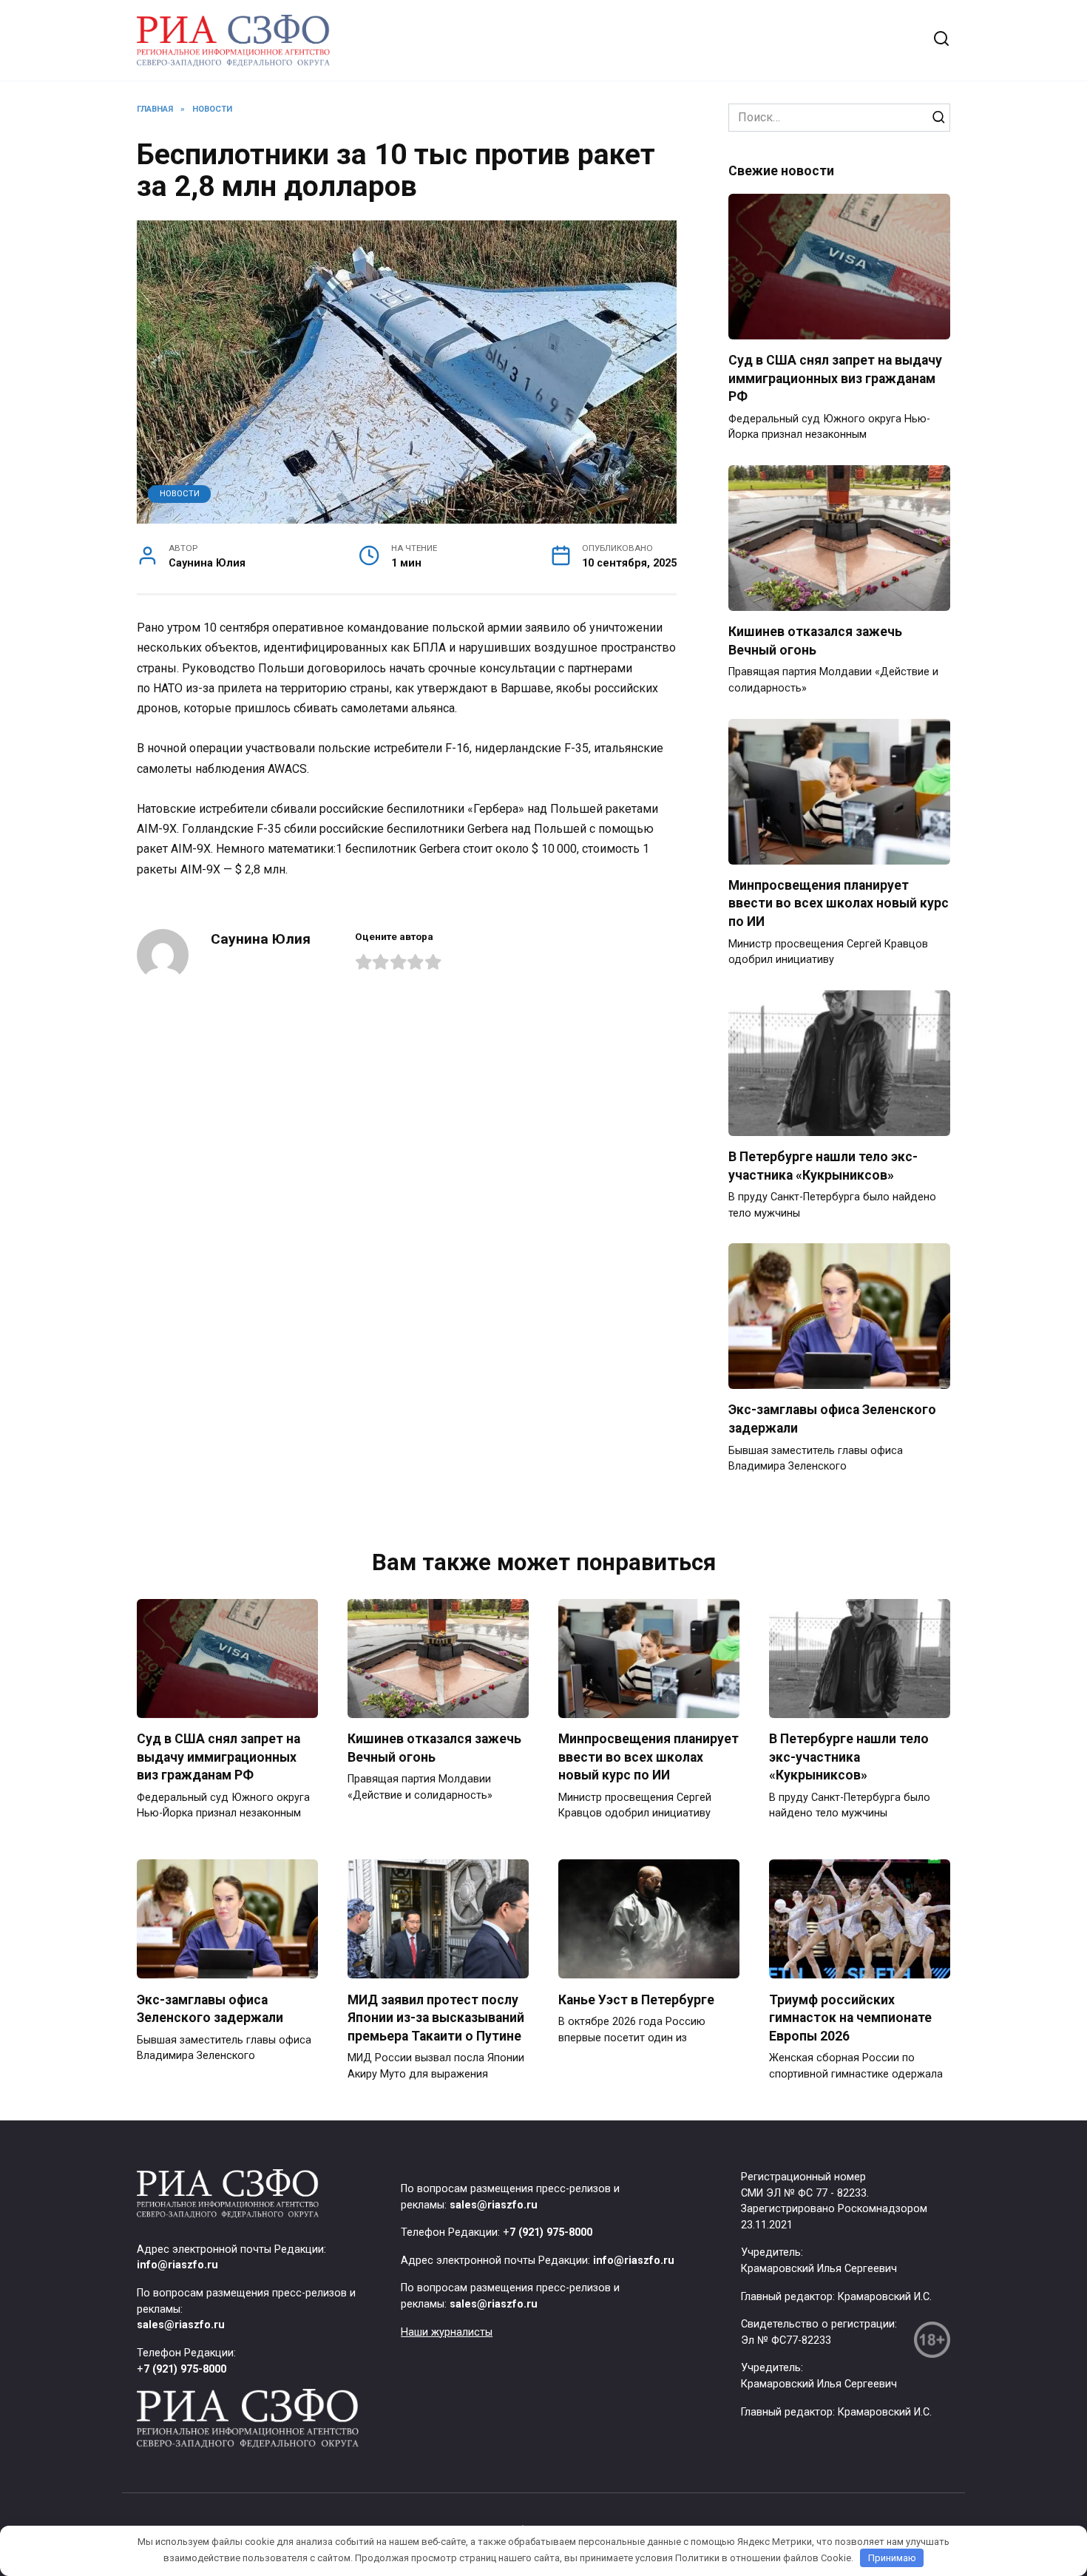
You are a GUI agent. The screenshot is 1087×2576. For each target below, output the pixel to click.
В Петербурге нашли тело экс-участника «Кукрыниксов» (823, 1166)
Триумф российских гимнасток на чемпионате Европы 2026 (850, 2017)
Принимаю (892, 2558)
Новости (180, 494)
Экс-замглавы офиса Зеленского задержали (210, 2008)
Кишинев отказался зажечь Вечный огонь (815, 641)
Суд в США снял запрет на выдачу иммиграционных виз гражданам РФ (835, 378)
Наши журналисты (447, 2332)
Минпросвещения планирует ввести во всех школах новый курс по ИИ (839, 903)
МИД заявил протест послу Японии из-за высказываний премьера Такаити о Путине (436, 2017)
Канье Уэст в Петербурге (636, 1999)
